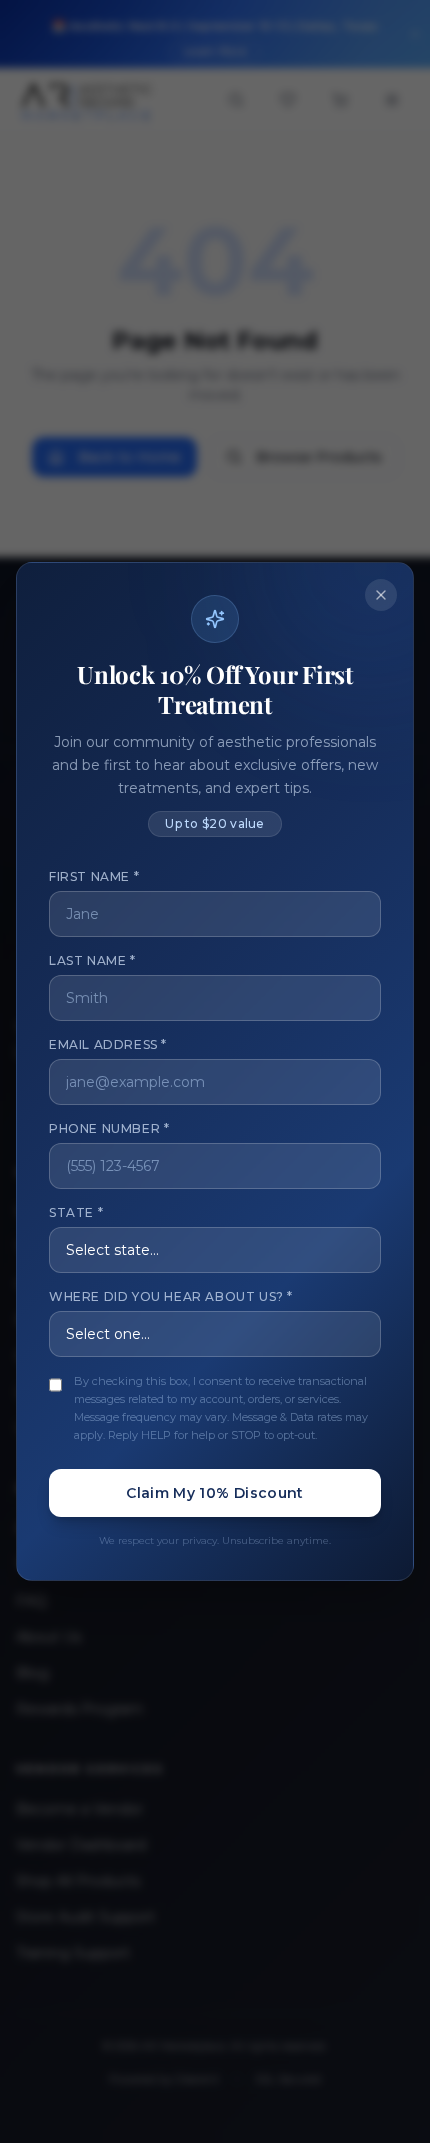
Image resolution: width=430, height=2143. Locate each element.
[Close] (381, 595)
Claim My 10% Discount (214, 1493)
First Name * (94, 876)
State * (76, 1212)
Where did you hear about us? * (171, 1296)
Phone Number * (109, 1128)
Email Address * (108, 1044)
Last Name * (92, 960)
